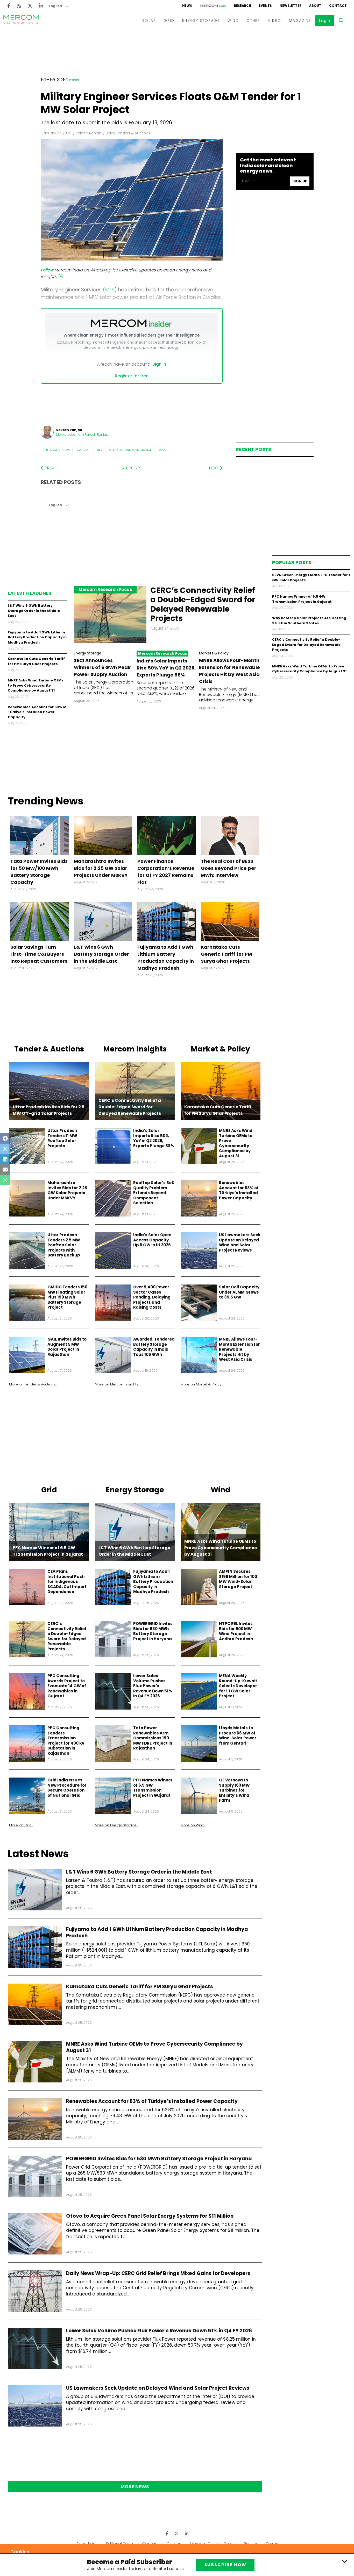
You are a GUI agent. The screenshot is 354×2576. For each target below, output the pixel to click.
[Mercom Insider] (213, 6)
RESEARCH (243, 6)
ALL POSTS (132, 468)
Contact (151, 2544)
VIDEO (275, 21)
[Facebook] (9, 6)
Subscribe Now (225, 2565)
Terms (272, 2544)
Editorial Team (120, 2544)
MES (99, 450)
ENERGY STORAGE (201, 21)
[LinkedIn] (41, 6)
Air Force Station (57, 450)
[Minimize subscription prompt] (344, 2561)
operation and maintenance (130, 450)
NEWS (187, 6)
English (55, 6)
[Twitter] (30, 6)
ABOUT (315, 6)
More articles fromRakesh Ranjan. (82, 435)
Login (325, 21)
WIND (233, 21)
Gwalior (83, 450)
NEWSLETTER (291, 6)
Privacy (251, 2544)
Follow (47, 270)
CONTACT (338, 6)
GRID (169, 21)
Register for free (132, 376)
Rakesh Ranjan (88, 133)
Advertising (87, 2544)
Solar (163, 450)
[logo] (21, 21)
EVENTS (265, 6)
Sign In (159, 364)
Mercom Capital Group (213, 2544)
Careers (175, 2544)
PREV (49, 468)
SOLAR (149, 21)
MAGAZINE (300, 21)
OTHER (253, 21)
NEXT (214, 468)
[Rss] (19, 6)
